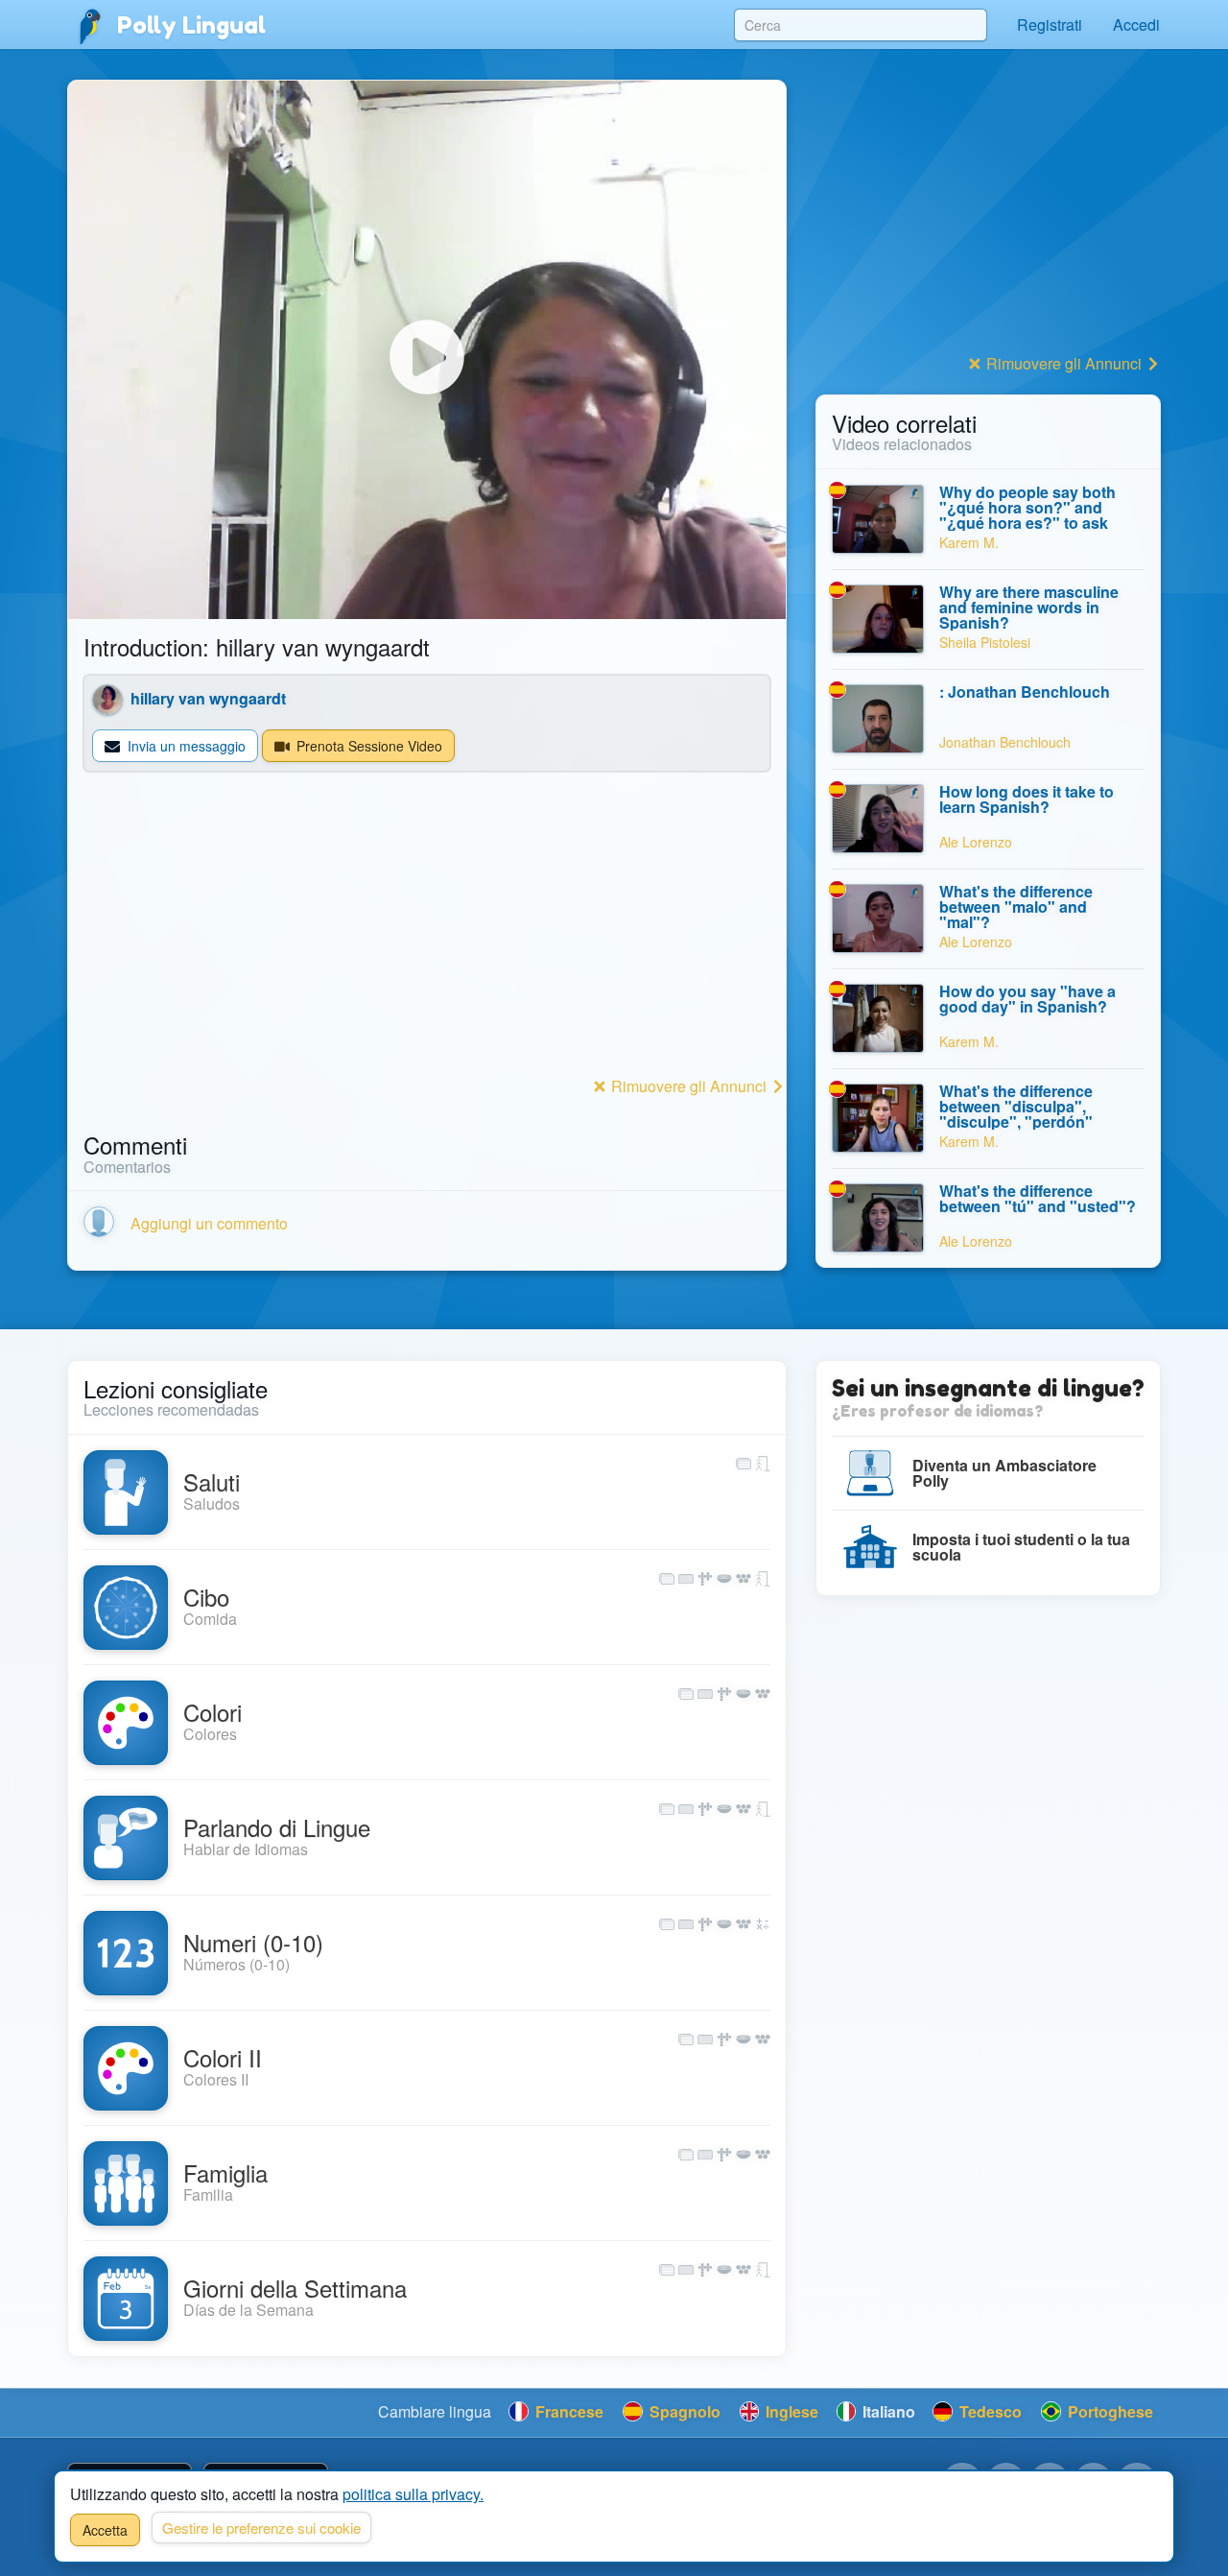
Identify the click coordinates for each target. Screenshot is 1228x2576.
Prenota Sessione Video (367, 746)
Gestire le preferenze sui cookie (261, 2528)
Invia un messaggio (185, 746)
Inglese (790, 2411)
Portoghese (1109, 2411)
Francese (567, 2411)
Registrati (1050, 24)
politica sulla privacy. (413, 2494)
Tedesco (989, 2411)
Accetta (105, 2530)
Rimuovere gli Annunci (689, 1086)
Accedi (1136, 24)
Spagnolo (683, 2411)
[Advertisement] (427, 937)
